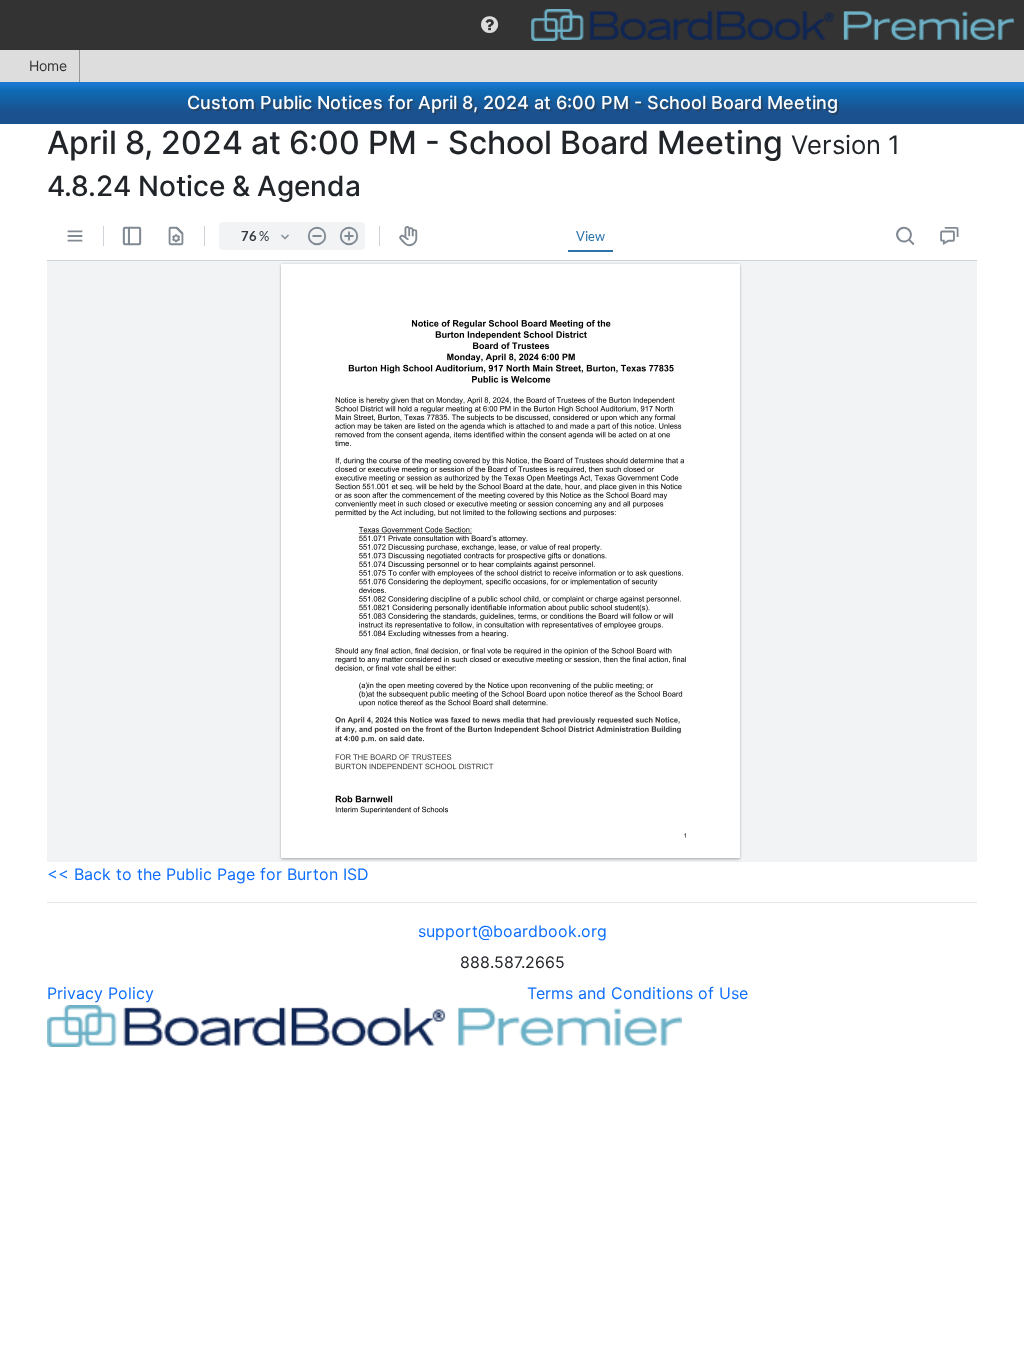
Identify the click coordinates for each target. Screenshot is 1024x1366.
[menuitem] (489, 25)
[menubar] (512, 25)
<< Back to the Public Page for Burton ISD (208, 874)
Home (48, 65)
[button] (489, 25)
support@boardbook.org (512, 931)
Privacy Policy (100, 993)
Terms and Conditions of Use (637, 993)
